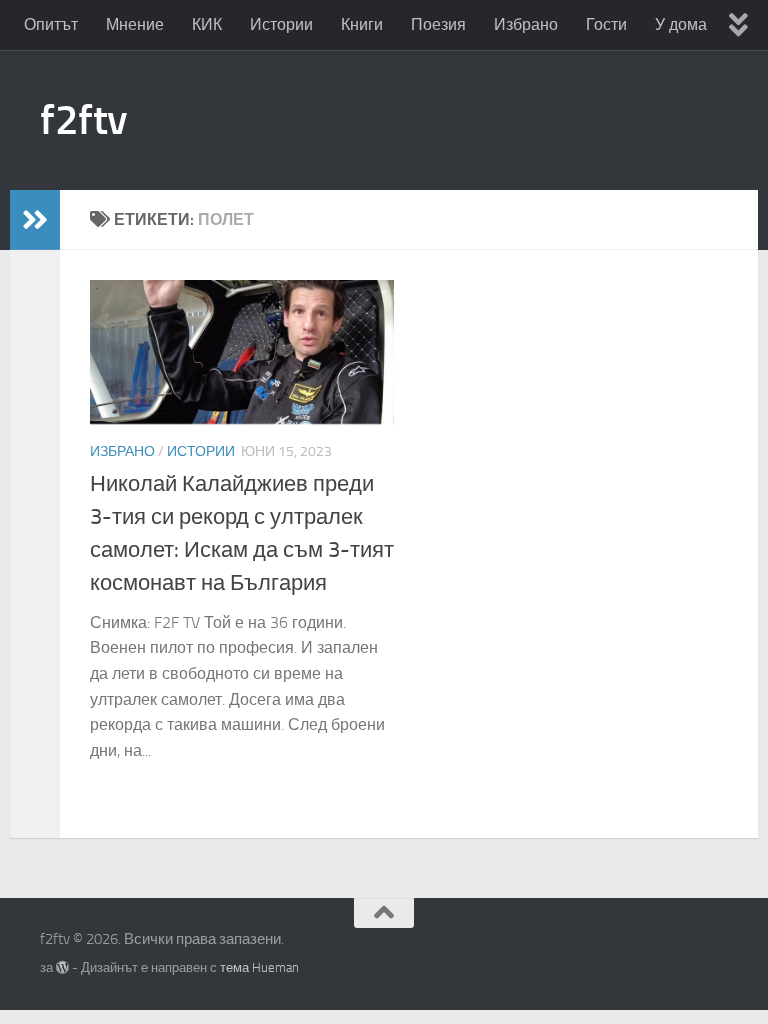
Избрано (526, 24)
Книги (362, 24)
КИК (207, 24)
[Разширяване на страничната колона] (35, 220)
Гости (606, 24)
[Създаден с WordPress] (62, 967)
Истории (281, 24)
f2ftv (84, 120)
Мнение (135, 24)
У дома (681, 24)
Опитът (51, 24)
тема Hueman (259, 967)
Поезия (438, 24)
